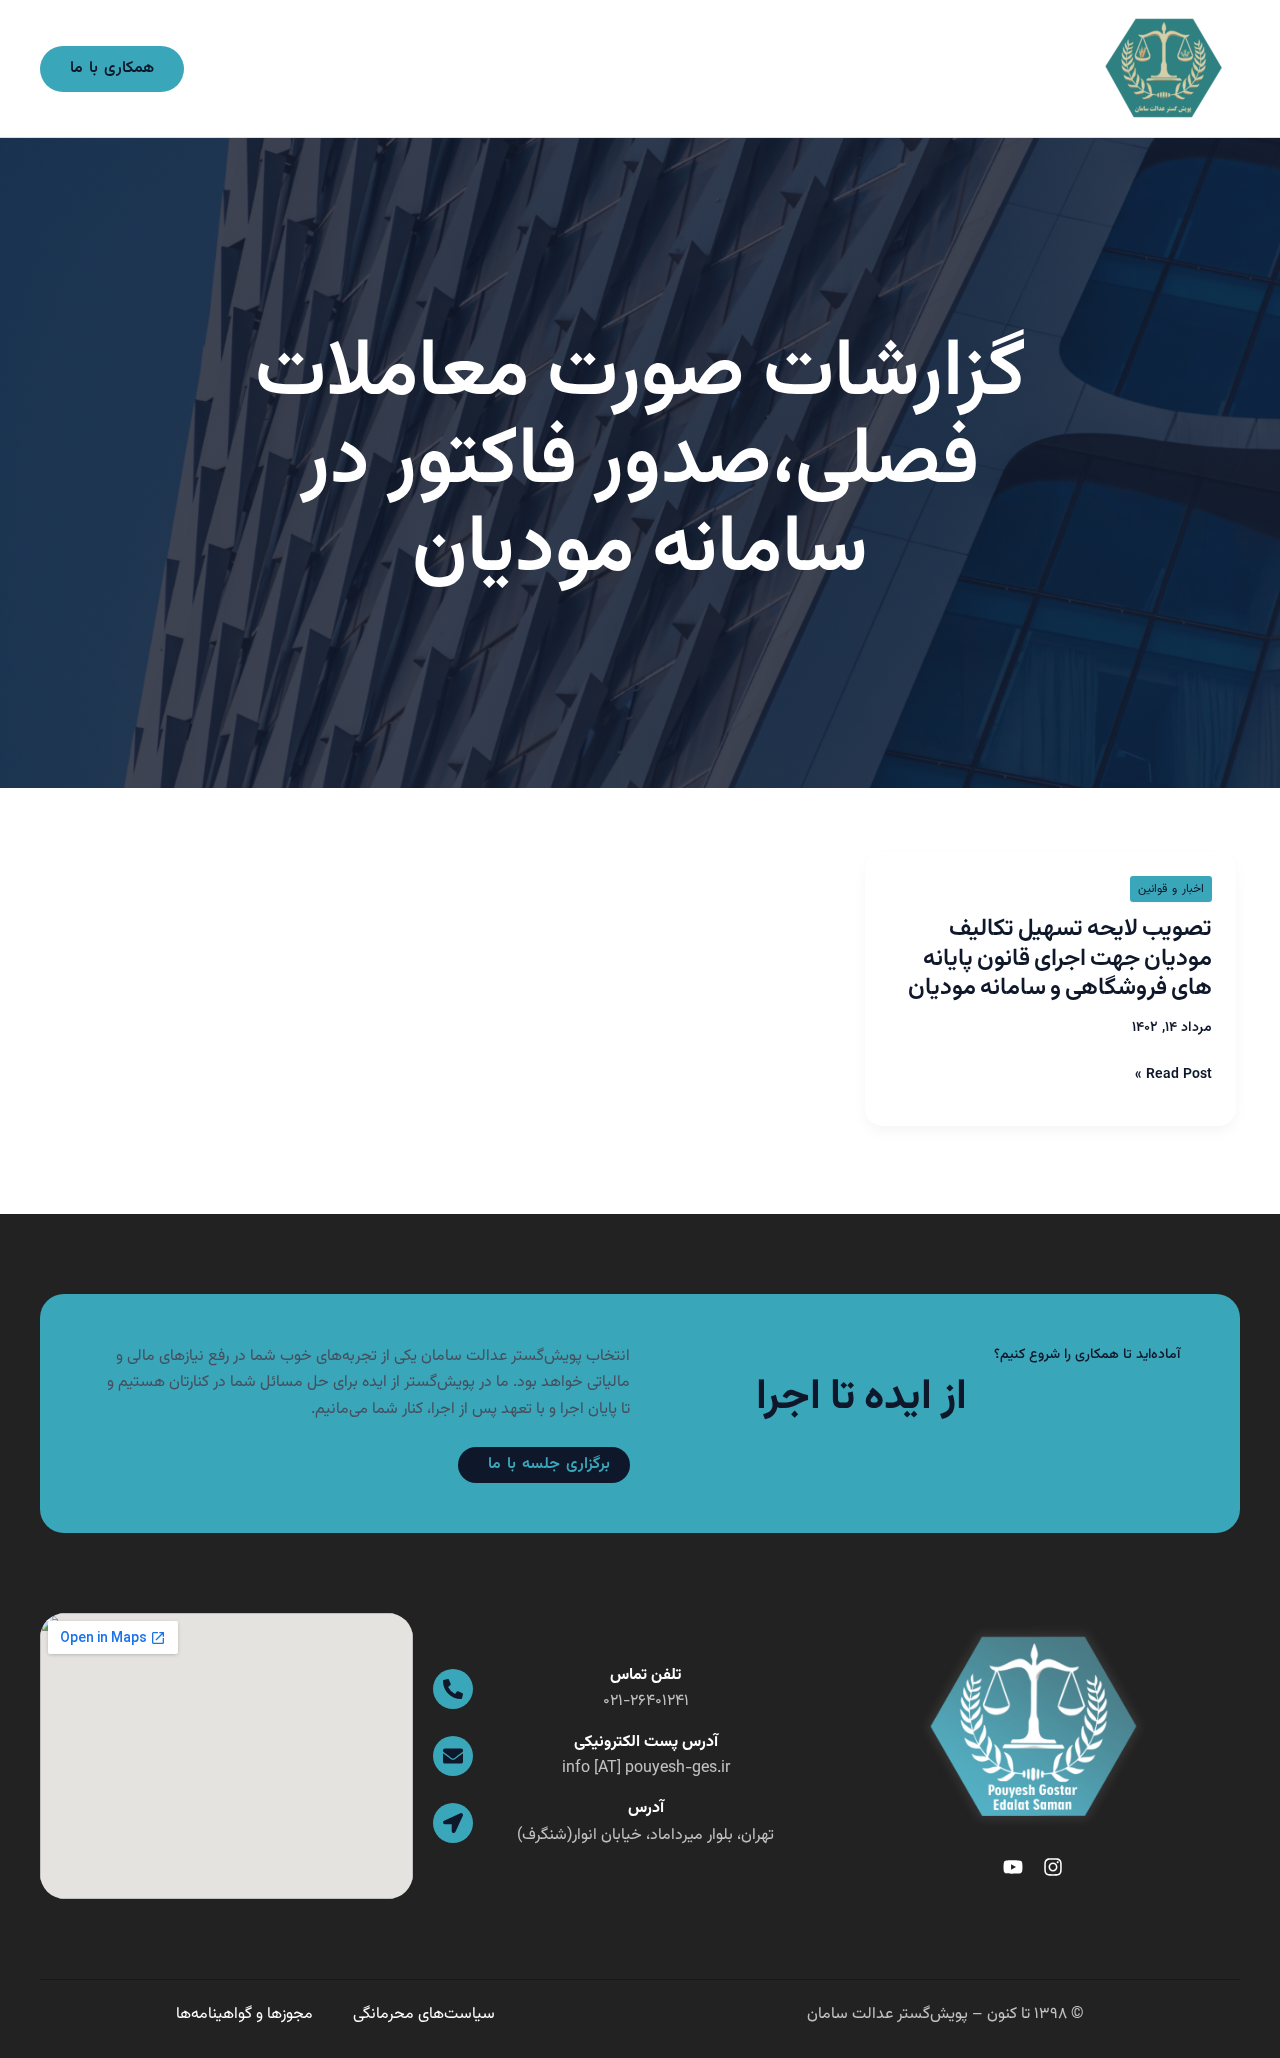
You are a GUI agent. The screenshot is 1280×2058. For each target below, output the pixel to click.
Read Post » (1173, 1075)
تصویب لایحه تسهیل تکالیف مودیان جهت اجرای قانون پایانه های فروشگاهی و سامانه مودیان (1060, 958)
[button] (112, 69)
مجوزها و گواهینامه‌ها (244, 2014)
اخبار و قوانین (1171, 889)
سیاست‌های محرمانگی (424, 2014)
